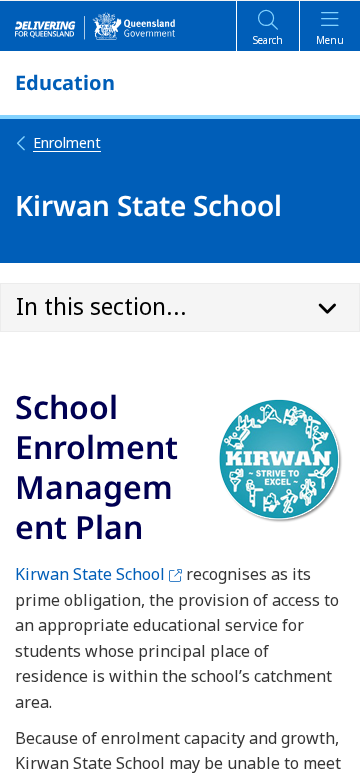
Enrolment (67, 142)
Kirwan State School (98, 574)
